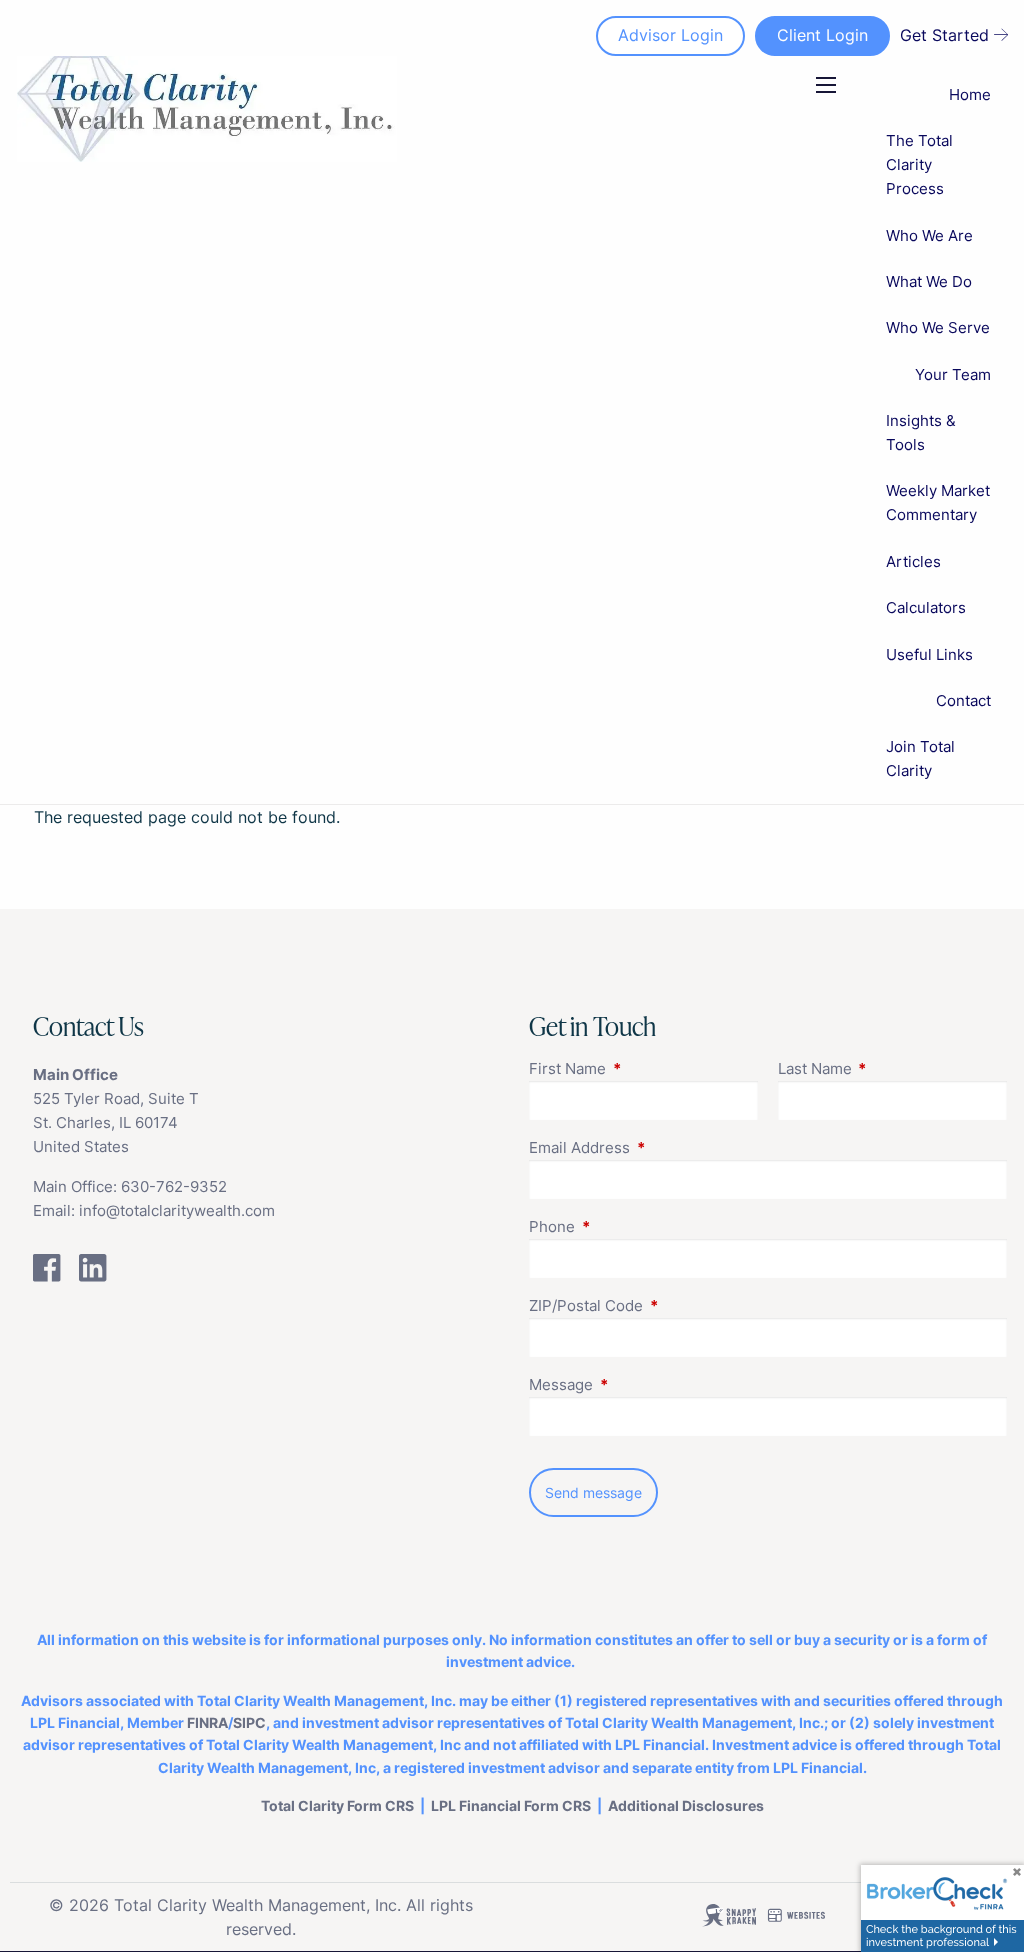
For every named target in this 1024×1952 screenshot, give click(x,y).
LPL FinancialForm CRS (511, 1805)
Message (638, 1384)
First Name (643, 1068)
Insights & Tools (921, 432)
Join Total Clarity (920, 758)
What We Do (929, 281)
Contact (963, 700)
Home (970, 94)
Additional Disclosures (686, 1805)
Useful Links (929, 654)
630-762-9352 (174, 1186)
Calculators (926, 607)
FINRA (207, 1722)
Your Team (953, 374)
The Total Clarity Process (919, 164)
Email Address (657, 1147)
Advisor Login (670, 35)
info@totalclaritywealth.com (177, 1210)
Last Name (892, 1068)
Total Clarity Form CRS (337, 1805)
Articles (913, 561)
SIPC (249, 1722)
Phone (629, 1226)
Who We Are (929, 235)
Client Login (822, 35)
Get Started (944, 35)
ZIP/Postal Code (663, 1305)
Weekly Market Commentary (938, 502)
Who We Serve (938, 327)
